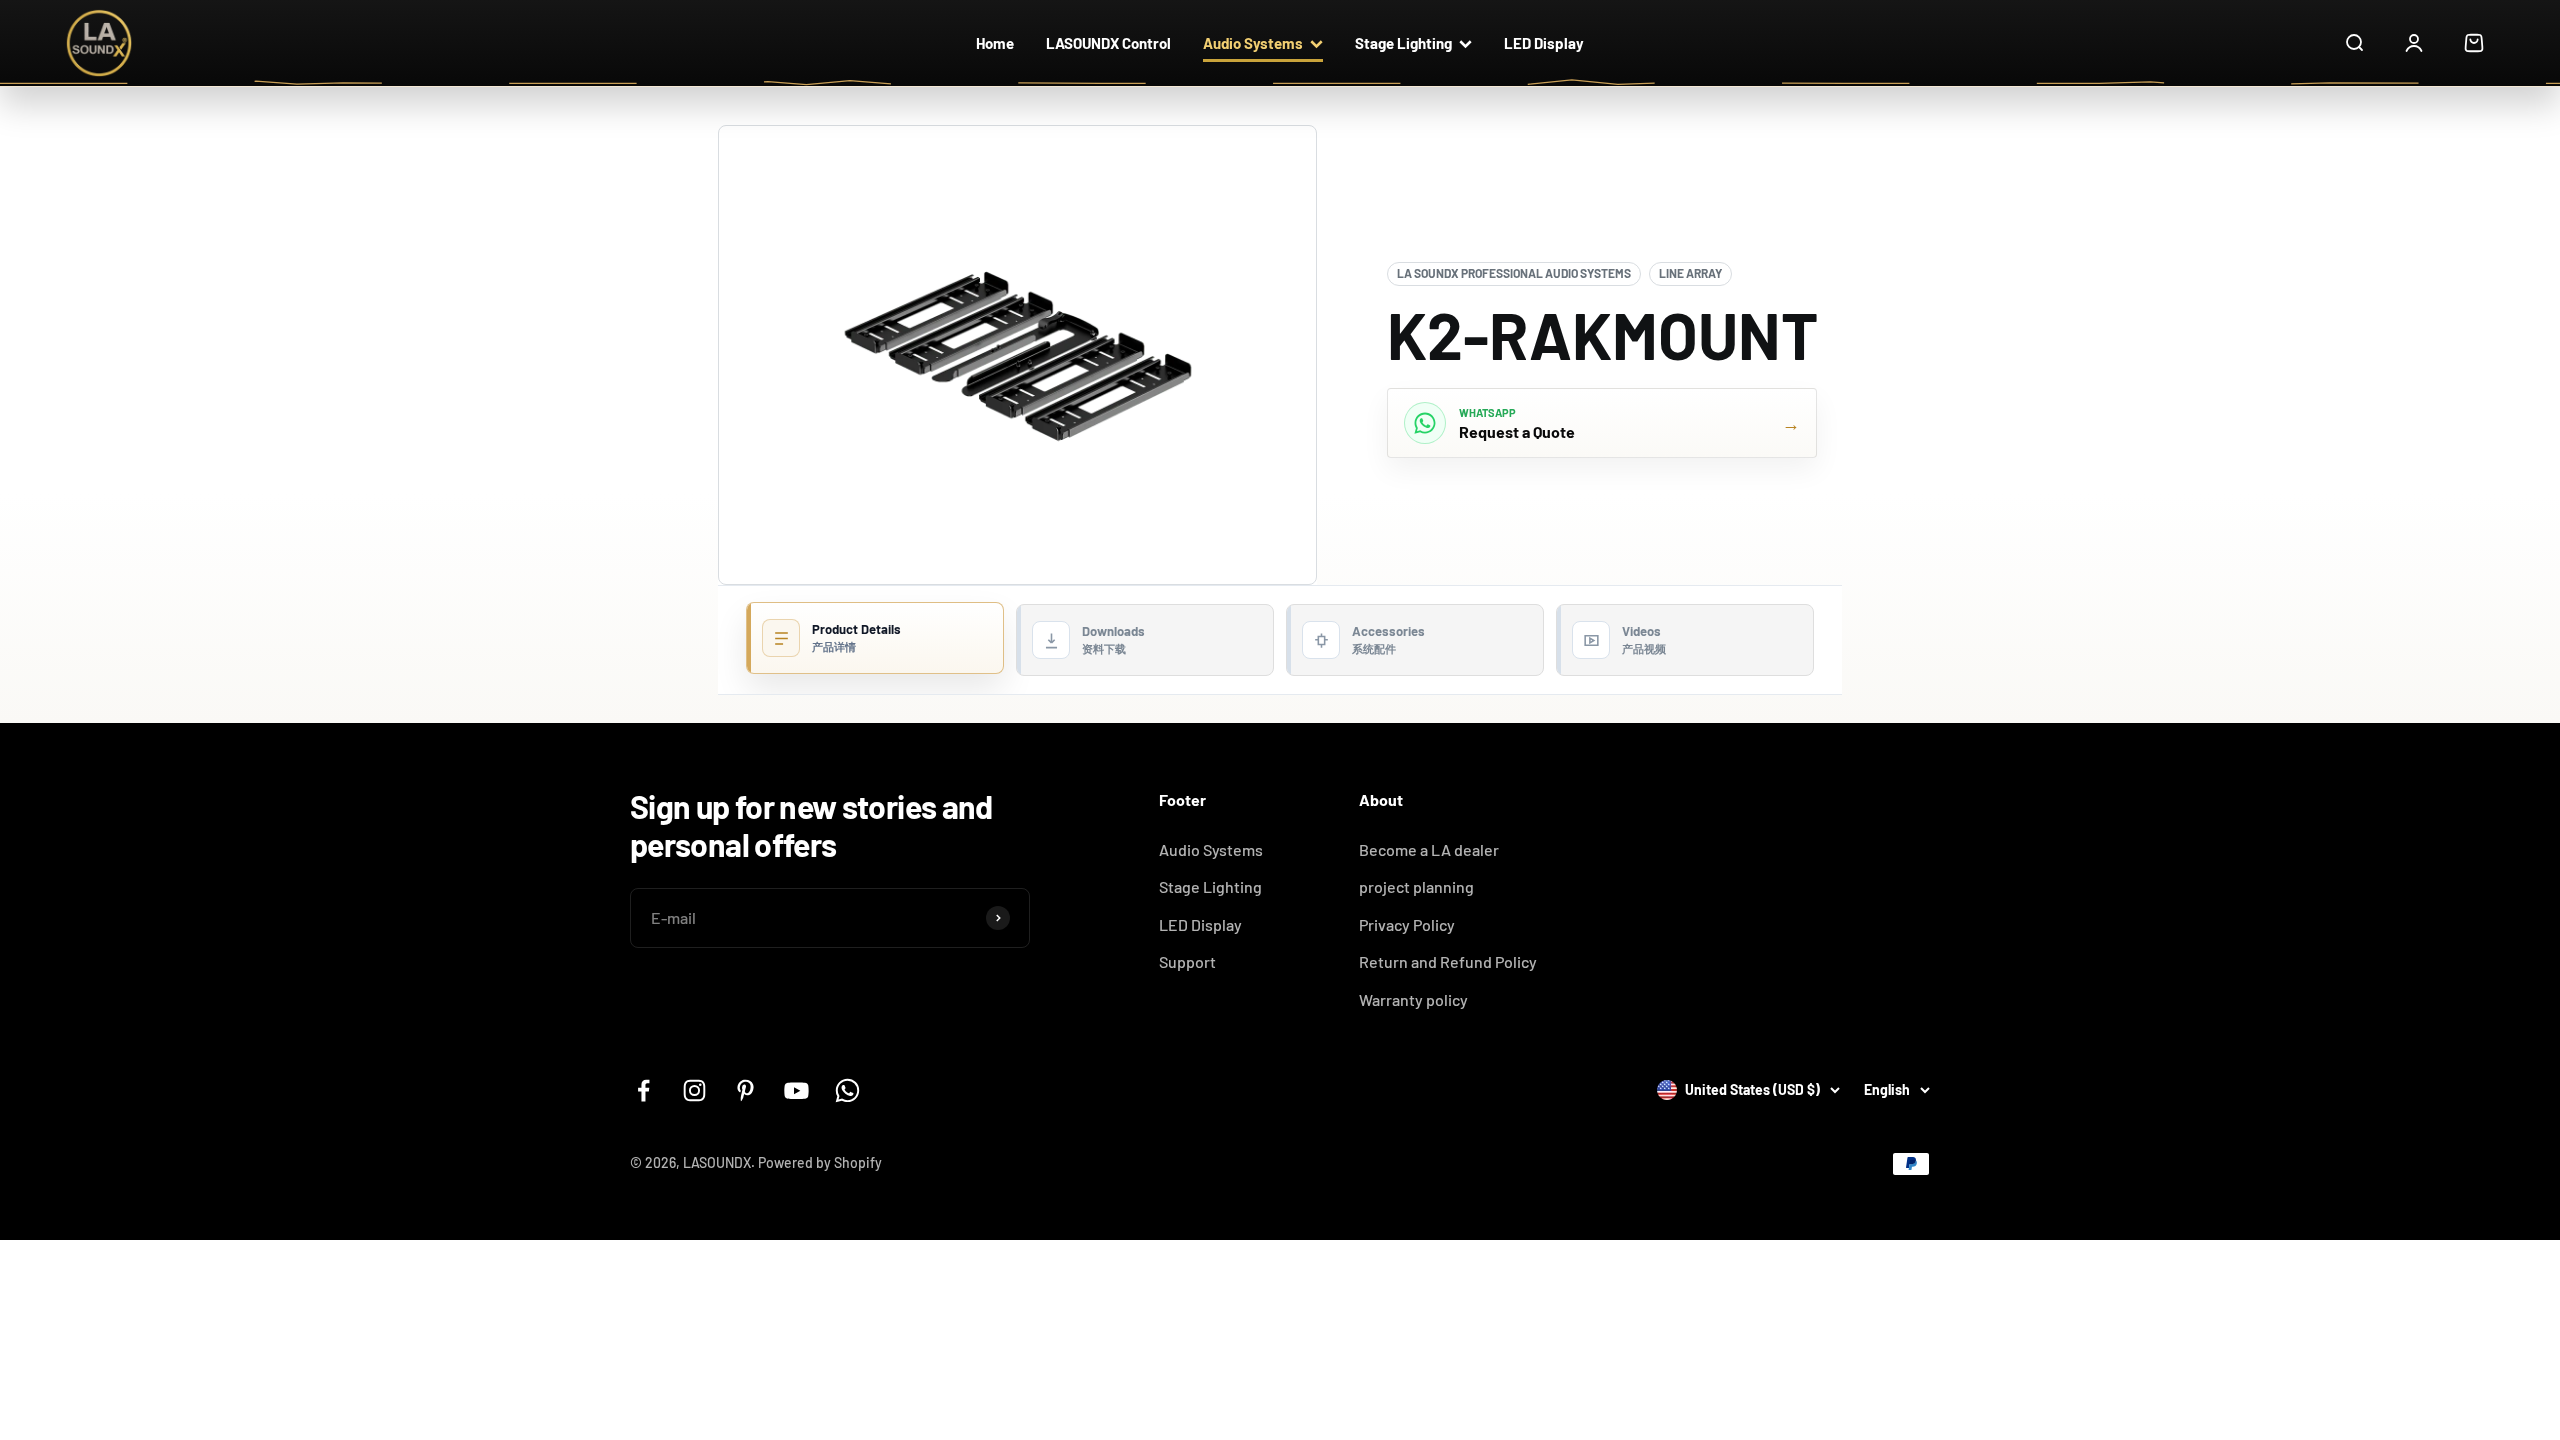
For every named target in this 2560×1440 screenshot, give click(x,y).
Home (995, 43)
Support (1187, 961)
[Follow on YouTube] (796, 1090)
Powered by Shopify (820, 1162)
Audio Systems (1253, 43)
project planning (1416, 886)
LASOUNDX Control (1108, 43)
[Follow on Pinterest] (745, 1090)
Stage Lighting (1403, 43)
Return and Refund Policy (1448, 961)
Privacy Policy (1407, 924)
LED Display (1544, 43)
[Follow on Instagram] (694, 1090)
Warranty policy (1413, 999)
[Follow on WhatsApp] (847, 1090)
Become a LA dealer (1429, 849)
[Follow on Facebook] (643, 1090)
